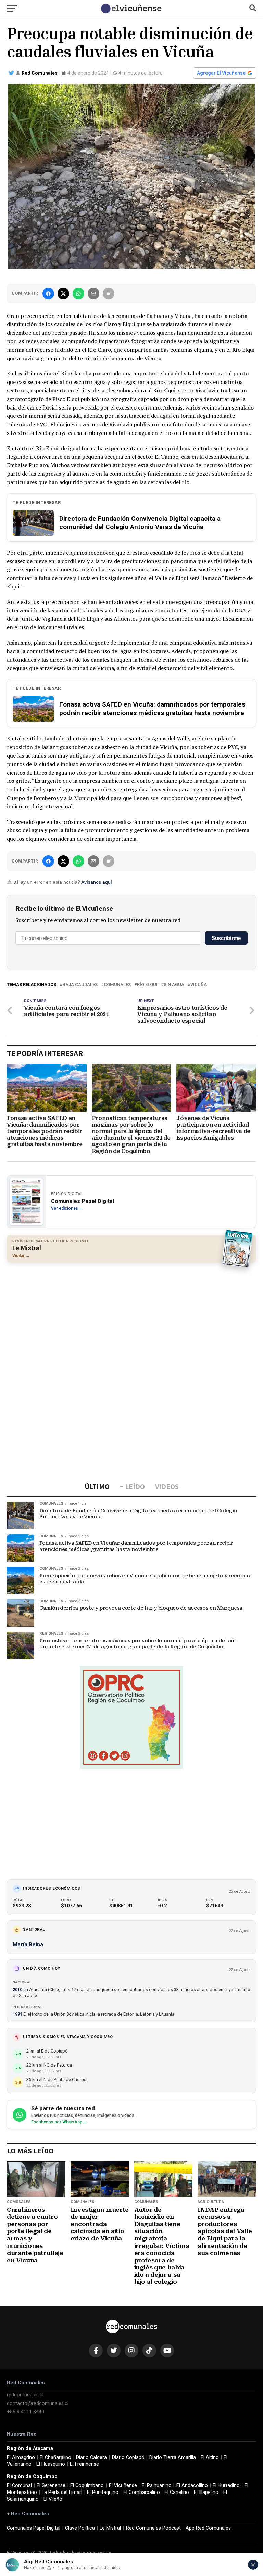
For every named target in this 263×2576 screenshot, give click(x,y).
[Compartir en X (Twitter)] (63, 294)
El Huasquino (51, 2464)
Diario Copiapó (128, 2457)
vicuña (199, 985)
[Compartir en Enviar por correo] (93, 294)
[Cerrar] (253, 2565)
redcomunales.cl (25, 2395)
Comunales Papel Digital (34, 2528)
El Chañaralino (55, 2457)
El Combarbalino (142, 2492)
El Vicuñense (123, 2486)
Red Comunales (40, 73)
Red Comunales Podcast (153, 2528)
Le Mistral (110, 2528)
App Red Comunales (208, 2528)
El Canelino (177, 2492)
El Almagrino (21, 2457)
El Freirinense (84, 2464)
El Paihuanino (157, 2486)
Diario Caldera (91, 2457)
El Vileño (53, 2499)
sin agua (174, 985)
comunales (117, 985)
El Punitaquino (103, 2492)
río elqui (147, 985)
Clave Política (80, 2528)
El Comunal (19, 2486)
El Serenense (51, 2486)
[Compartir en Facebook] (48, 294)
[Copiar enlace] (109, 294)
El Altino (210, 2457)
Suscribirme (226, 938)
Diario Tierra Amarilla (173, 2457)
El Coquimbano (87, 2486)
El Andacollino (192, 2486)
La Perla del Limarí (62, 2492)
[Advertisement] (131, 1317)
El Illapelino (206, 2492)
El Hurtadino (226, 2486)
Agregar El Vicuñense (221, 73)
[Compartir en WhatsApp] (78, 294)
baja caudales (80, 985)
